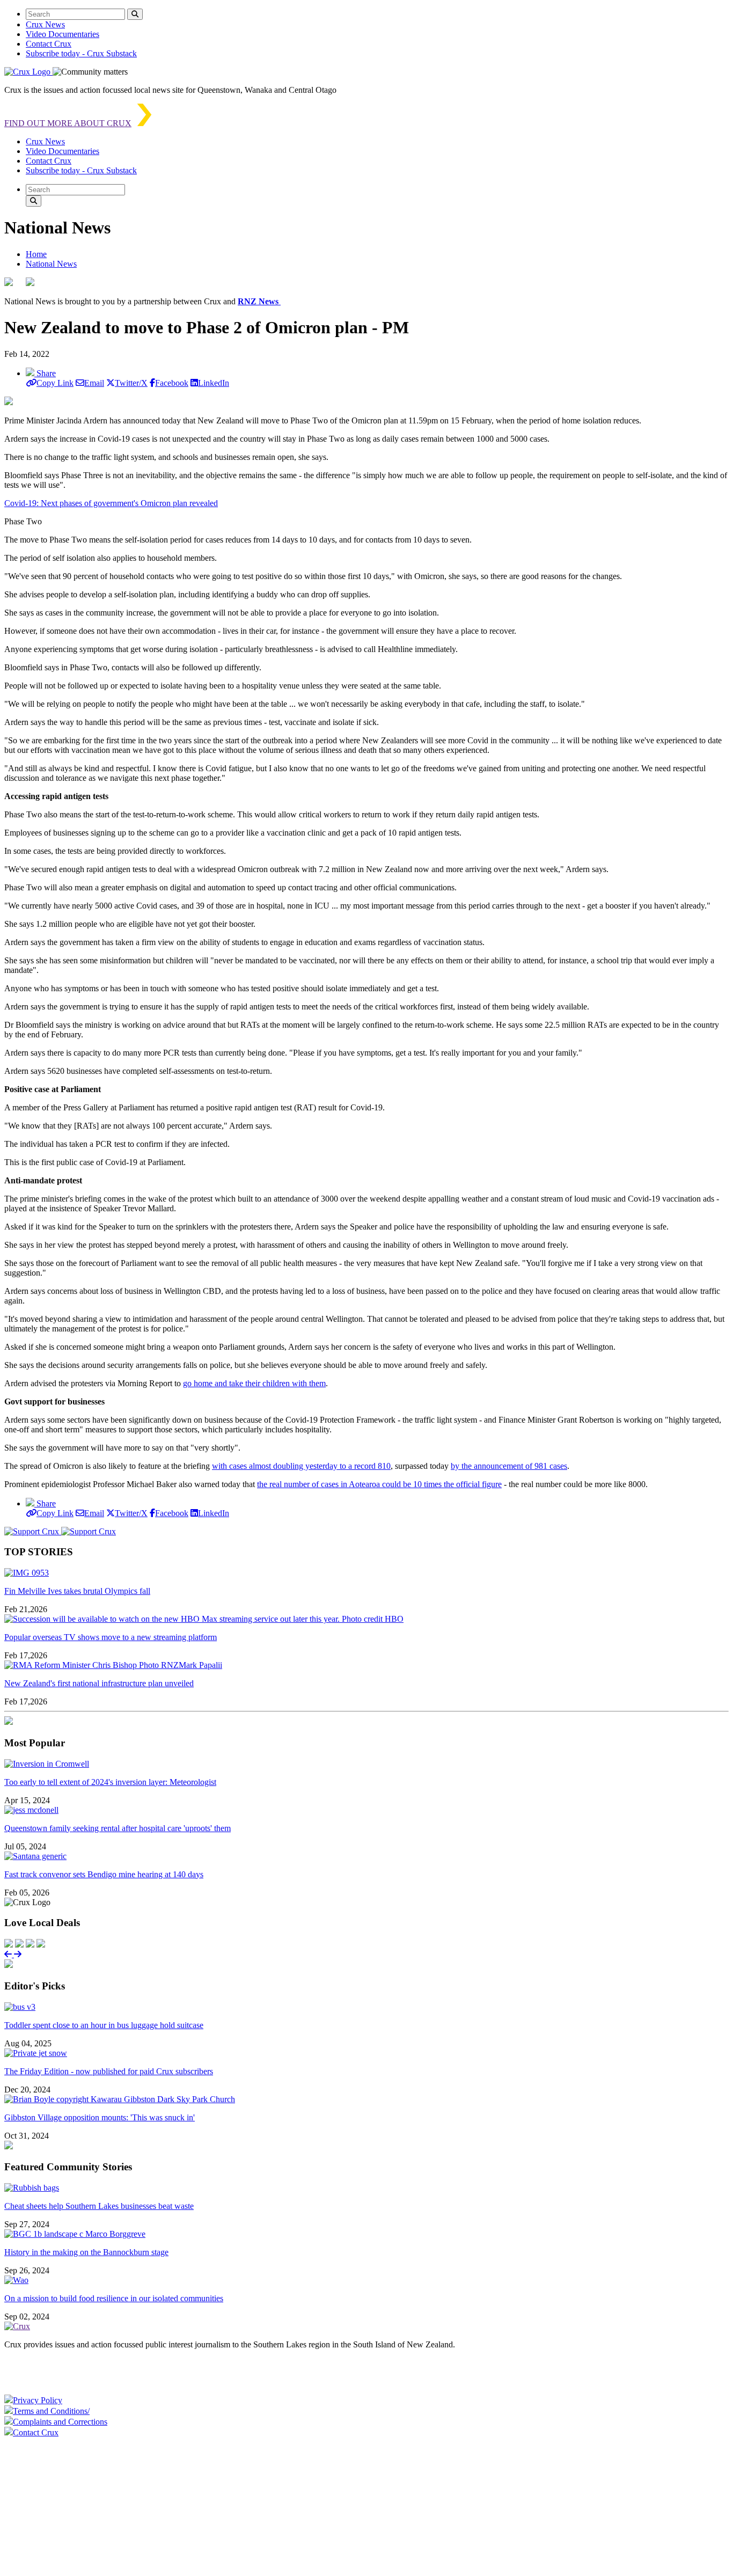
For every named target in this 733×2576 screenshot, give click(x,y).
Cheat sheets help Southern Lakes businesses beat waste (99, 2206)
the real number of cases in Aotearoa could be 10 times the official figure (379, 1484)
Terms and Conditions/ (51, 2411)
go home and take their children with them (254, 1383)
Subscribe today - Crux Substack (81, 53)
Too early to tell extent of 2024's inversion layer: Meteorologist (110, 1782)
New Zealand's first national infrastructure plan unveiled (99, 1683)
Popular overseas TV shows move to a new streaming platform (111, 1637)
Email (94, 383)
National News (51, 264)
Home (36, 254)
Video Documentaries (63, 34)
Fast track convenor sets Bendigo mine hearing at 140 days (104, 1874)
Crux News (45, 24)
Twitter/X (131, 383)
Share (45, 373)
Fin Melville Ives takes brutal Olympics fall (77, 1591)
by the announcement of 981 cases (509, 1466)
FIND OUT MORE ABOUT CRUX (68, 123)
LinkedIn (214, 383)
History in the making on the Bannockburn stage (86, 2252)
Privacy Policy (38, 2400)
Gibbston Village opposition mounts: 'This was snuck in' (100, 2117)
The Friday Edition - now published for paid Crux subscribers (109, 2071)
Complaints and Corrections (60, 2422)
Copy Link (55, 383)
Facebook (172, 383)
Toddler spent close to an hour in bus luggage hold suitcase (104, 2025)
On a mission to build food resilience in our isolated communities (114, 2298)
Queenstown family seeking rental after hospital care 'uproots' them (118, 1828)
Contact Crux (49, 44)
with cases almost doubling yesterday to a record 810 (301, 1466)
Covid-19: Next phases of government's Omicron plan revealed (111, 503)
